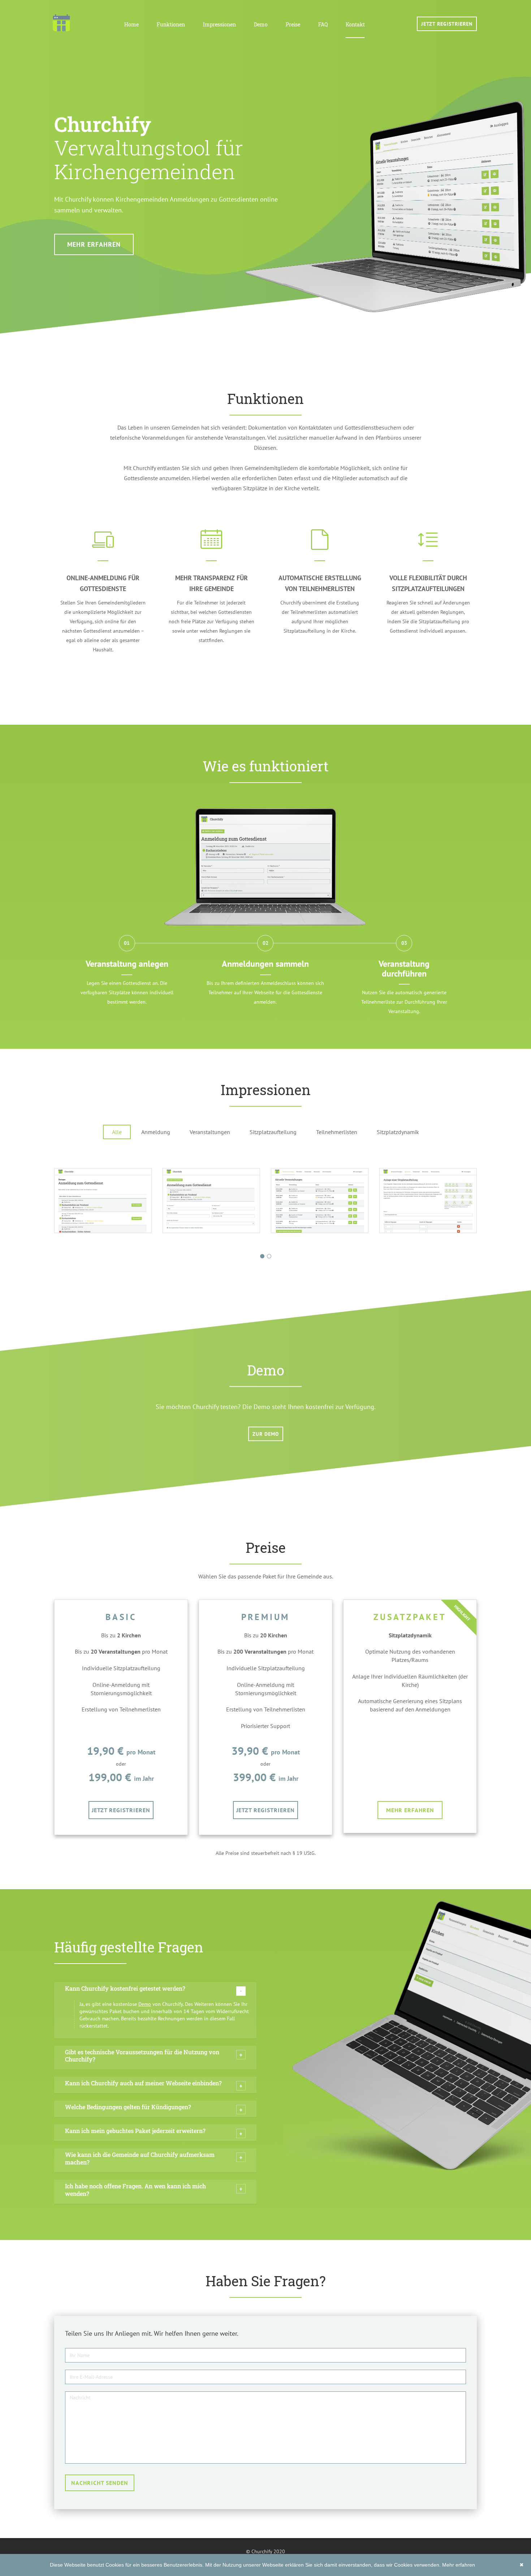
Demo (261, 24)
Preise (293, 24)
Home (131, 24)
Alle (117, 1132)
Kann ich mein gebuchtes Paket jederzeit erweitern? (135, 2131)
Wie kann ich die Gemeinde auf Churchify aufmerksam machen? (140, 2158)
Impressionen (219, 24)
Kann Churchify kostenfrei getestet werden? (125, 1988)
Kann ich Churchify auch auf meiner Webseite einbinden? (143, 2083)
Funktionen (171, 24)
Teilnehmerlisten (337, 1132)
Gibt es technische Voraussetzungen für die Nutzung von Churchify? (142, 2056)
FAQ (323, 24)
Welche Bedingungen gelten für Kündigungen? (128, 2107)
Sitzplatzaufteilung (273, 1132)
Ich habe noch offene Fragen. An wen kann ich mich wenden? (135, 2190)
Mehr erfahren (94, 244)
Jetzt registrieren (447, 24)
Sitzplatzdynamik (398, 1132)
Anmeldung (156, 1132)
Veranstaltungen (210, 1132)
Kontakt (355, 24)
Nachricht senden (100, 2483)
